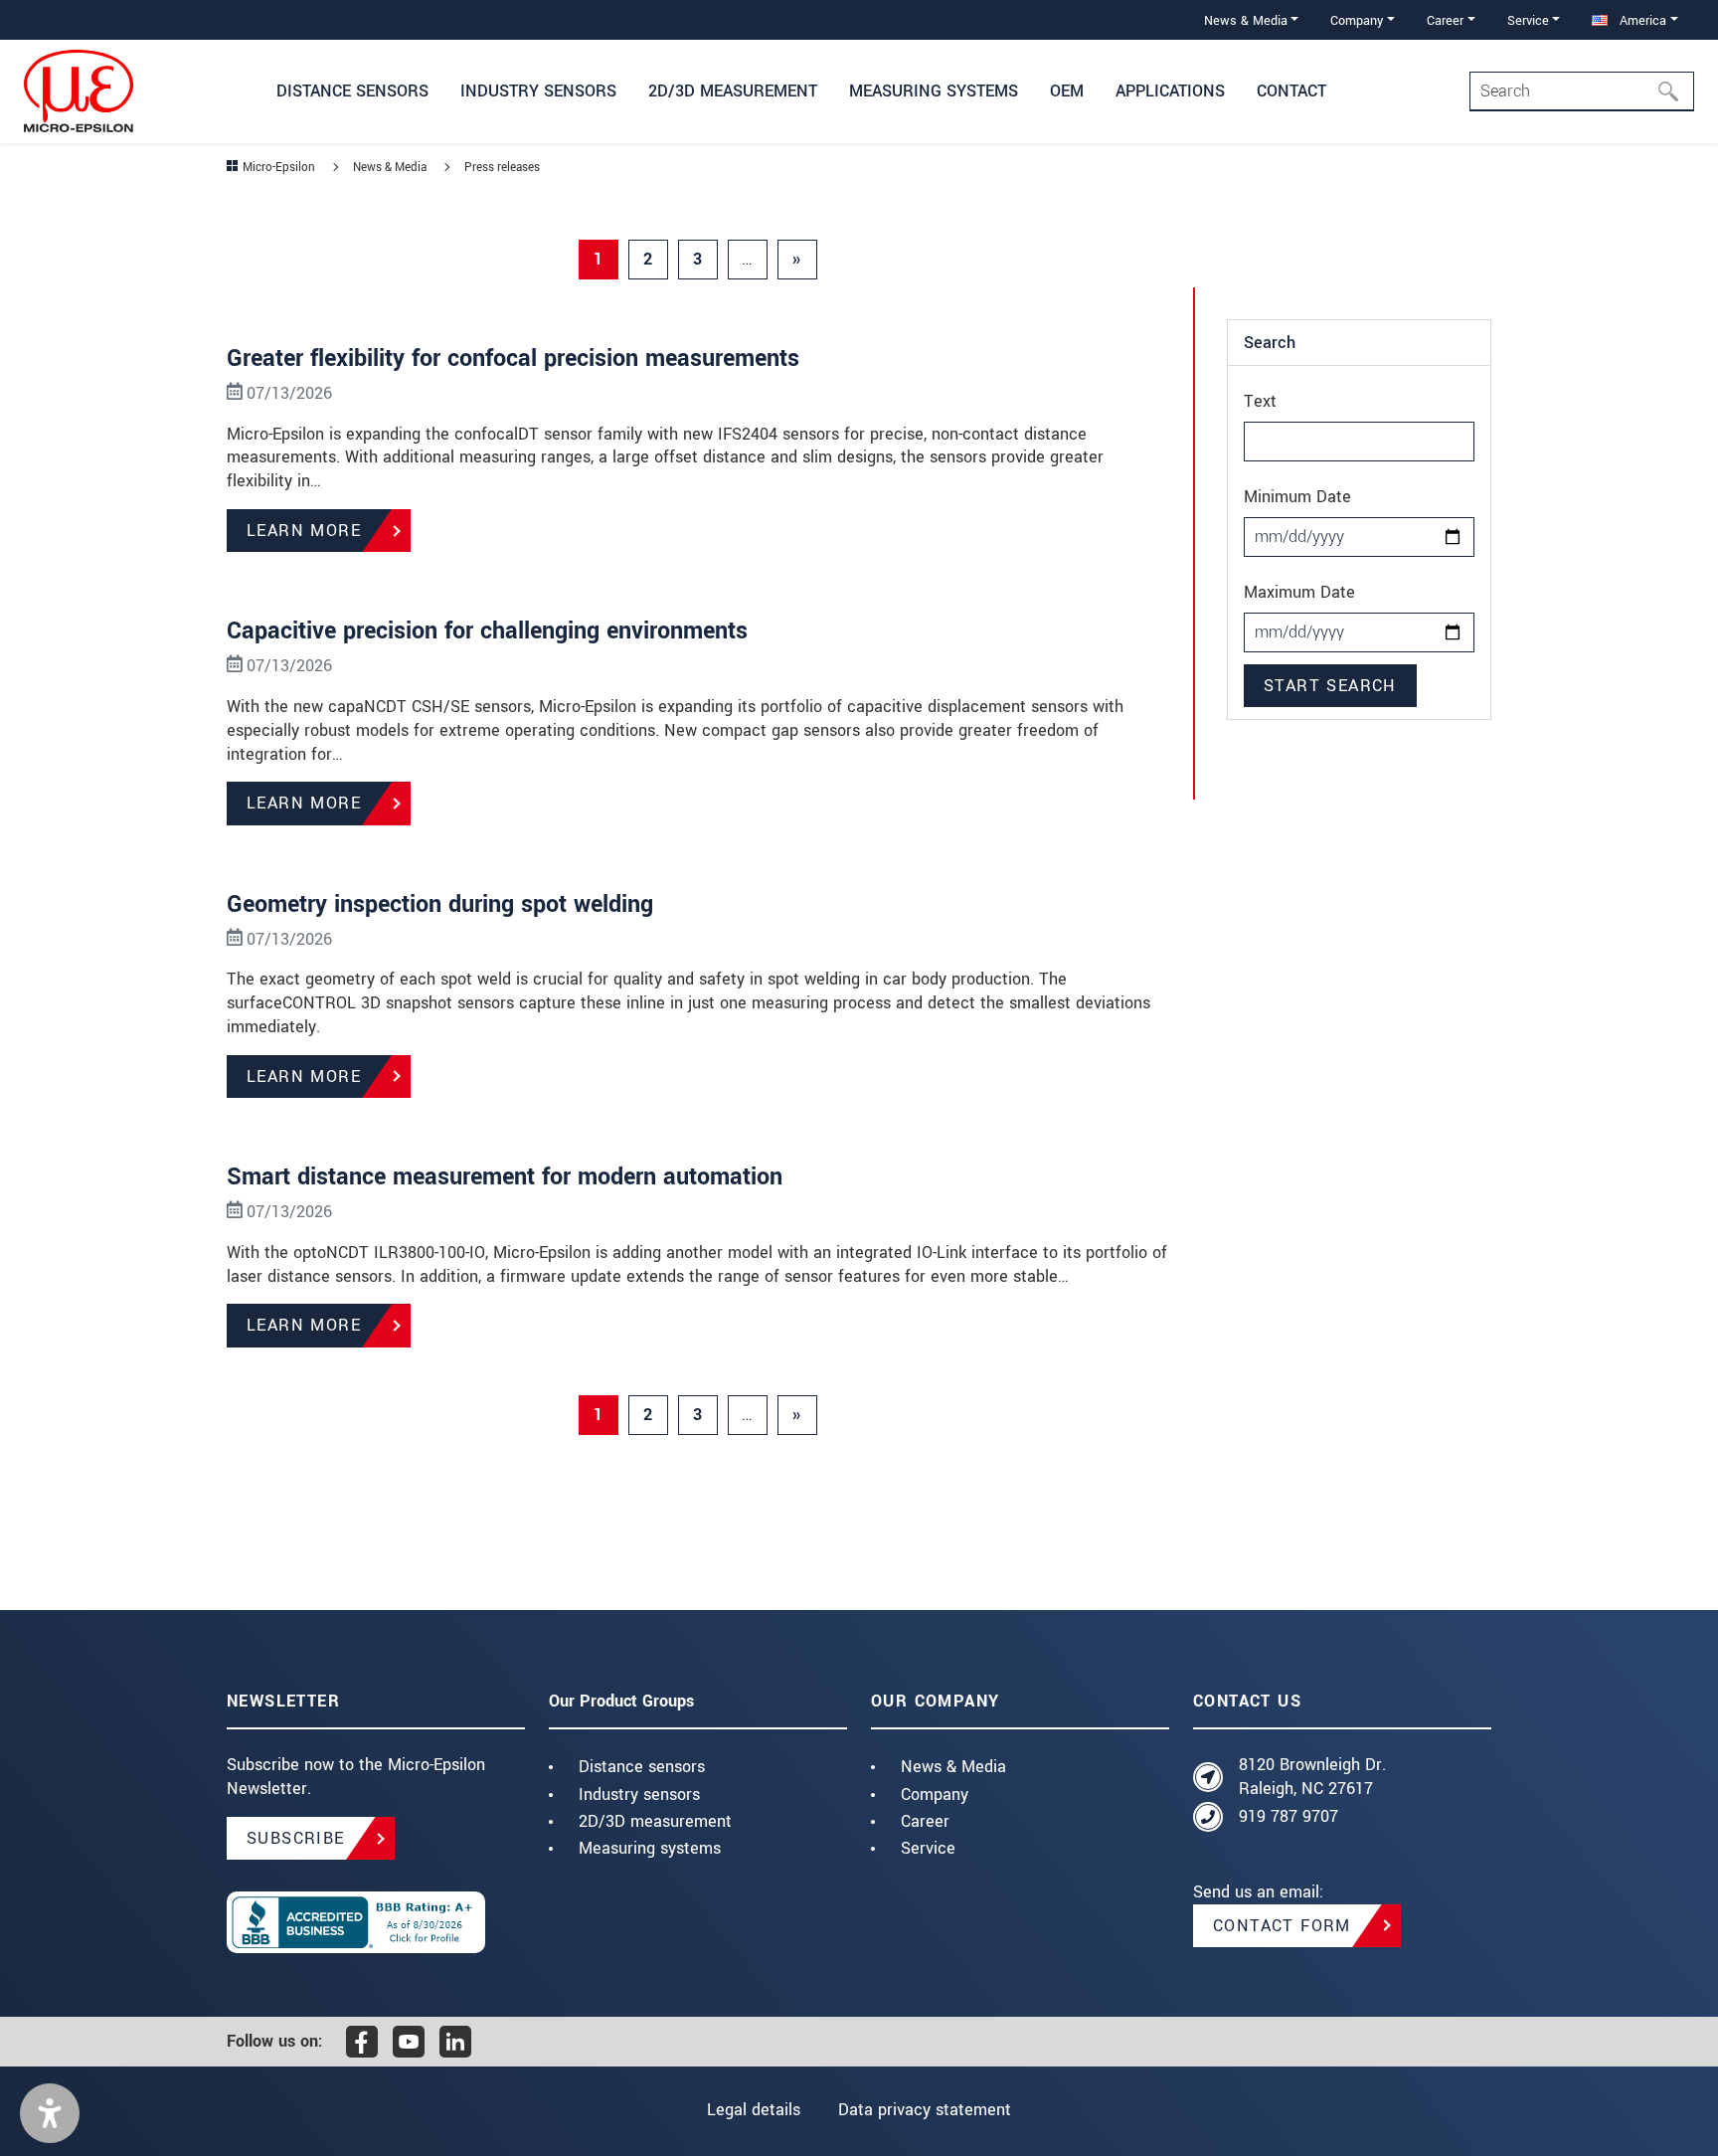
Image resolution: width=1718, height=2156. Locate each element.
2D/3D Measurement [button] (733, 91)
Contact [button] (1291, 91)
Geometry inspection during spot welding (440, 904)
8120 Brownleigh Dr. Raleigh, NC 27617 (1312, 1777)
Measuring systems (650, 1848)
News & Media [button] (1246, 20)
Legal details (754, 2110)
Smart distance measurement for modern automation (505, 1177)
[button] (50, 2113)
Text (1260, 401)
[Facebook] (362, 2042)
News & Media (953, 1767)
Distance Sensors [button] (352, 91)
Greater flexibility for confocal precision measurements (513, 359)
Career (925, 1821)
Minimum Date (1297, 497)
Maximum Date (1299, 592)
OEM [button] (1067, 91)
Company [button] (1357, 20)
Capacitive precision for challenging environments (487, 631)
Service (928, 1848)
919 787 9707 (1288, 1816)
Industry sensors (639, 1795)
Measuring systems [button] (934, 91)
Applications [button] (1170, 91)
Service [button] (1528, 20)
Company (935, 1795)
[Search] (1674, 91)
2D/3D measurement (655, 1821)
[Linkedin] (455, 2042)
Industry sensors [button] (538, 91)
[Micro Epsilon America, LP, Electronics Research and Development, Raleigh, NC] (376, 1922)
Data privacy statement (925, 2110)
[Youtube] (409, 2042)
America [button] (1641, 20)
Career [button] (1445, 20)
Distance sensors (642, 1767)
